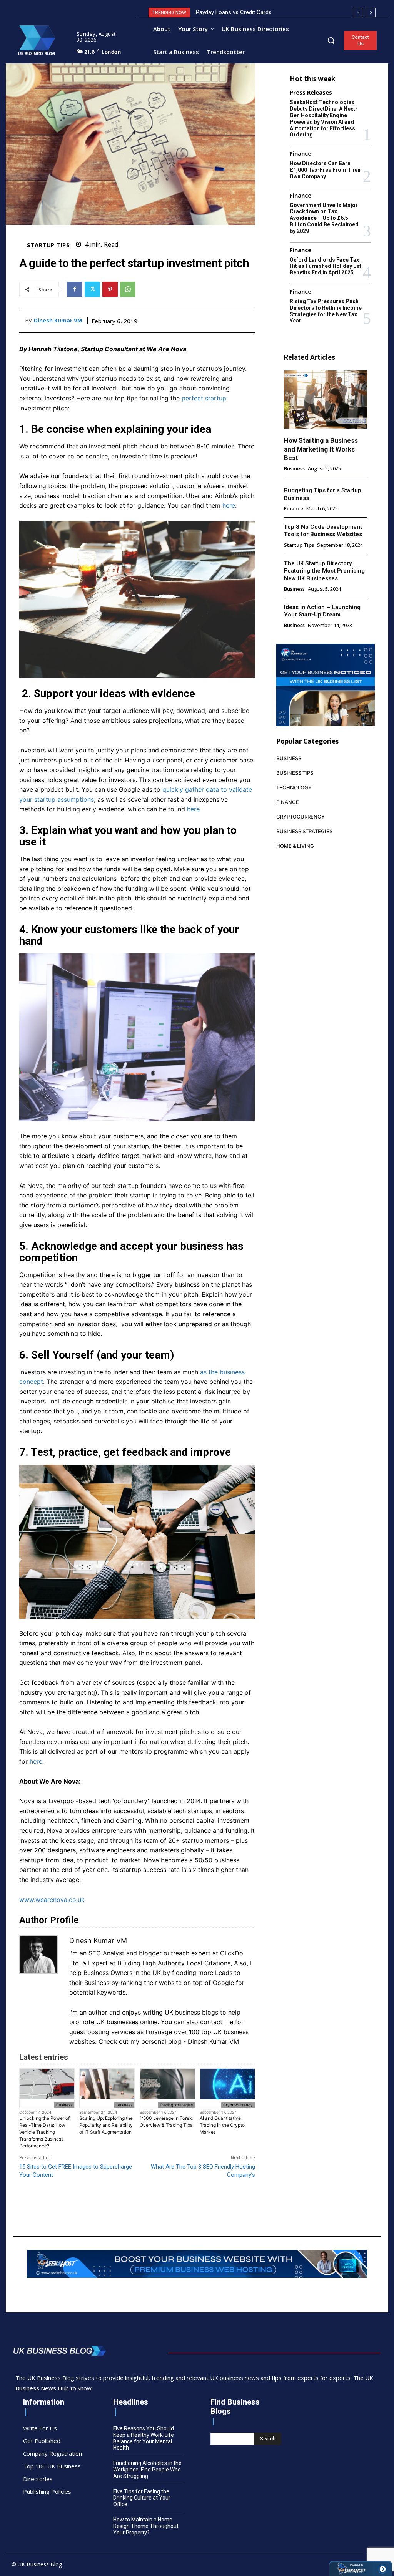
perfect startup (204, 398)
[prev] (358, 12)
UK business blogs (191, 2012)
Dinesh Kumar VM (58, 321)
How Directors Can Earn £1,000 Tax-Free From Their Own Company (326, 170)
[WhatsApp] (128, 289)
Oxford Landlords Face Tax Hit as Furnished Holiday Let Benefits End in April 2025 (326, 266)
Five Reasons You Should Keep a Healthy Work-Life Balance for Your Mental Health (144, 2438)
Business (64, 2105)
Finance (301, 154)
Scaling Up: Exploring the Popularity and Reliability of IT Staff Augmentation (106, 2125)
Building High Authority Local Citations (174, 1963)
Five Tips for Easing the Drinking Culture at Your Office (142, 2498)
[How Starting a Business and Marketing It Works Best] (326, 399)
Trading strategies (176, 2105)
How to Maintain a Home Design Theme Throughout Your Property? (146, 2526)
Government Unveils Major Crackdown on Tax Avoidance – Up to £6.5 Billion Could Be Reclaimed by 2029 (324, 218)
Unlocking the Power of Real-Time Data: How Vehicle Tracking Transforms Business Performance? (44, 2132)
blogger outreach (164, 1953)
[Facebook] (75, 289)
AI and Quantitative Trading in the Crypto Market (222, 2125)
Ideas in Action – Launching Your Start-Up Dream (322, 611)
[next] (371, 12)
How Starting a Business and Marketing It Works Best (321, 449)
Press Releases (311, 92)
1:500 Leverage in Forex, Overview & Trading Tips (166, 2122)
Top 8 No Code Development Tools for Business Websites (323, 531)
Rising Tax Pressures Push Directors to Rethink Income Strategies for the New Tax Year (326, 311)
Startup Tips (48, 245)
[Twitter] (92, 289)
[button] (331, 40)
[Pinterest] (110, 289)
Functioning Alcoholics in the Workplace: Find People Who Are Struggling (147, 2470)
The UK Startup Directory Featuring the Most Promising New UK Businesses (324, 571)
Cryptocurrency (238, 2105)
